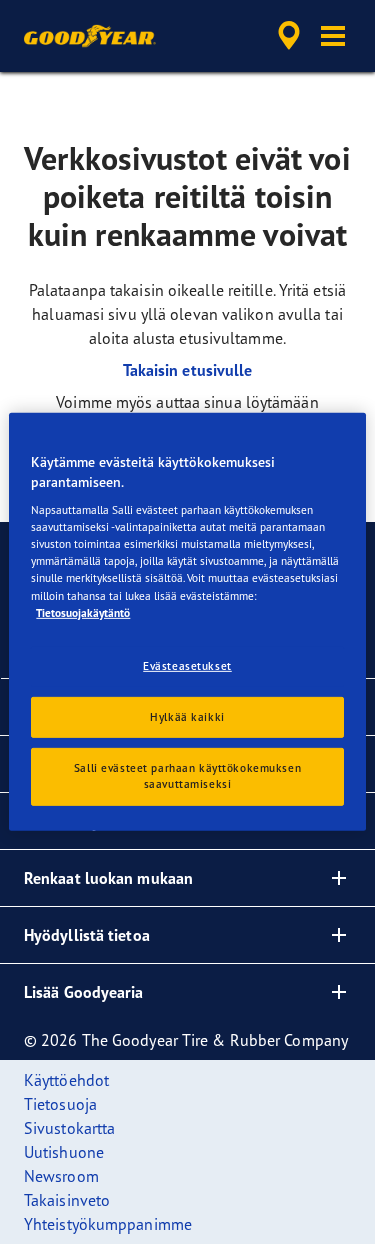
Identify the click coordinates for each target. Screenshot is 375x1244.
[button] (333, 36)
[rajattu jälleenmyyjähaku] (289, 36)
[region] (187, 622)
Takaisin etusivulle (188, 370)
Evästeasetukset (187, 665)
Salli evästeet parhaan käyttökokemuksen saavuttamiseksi (187, 776)
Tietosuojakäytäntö (83, 612)
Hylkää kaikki (187, 716)
